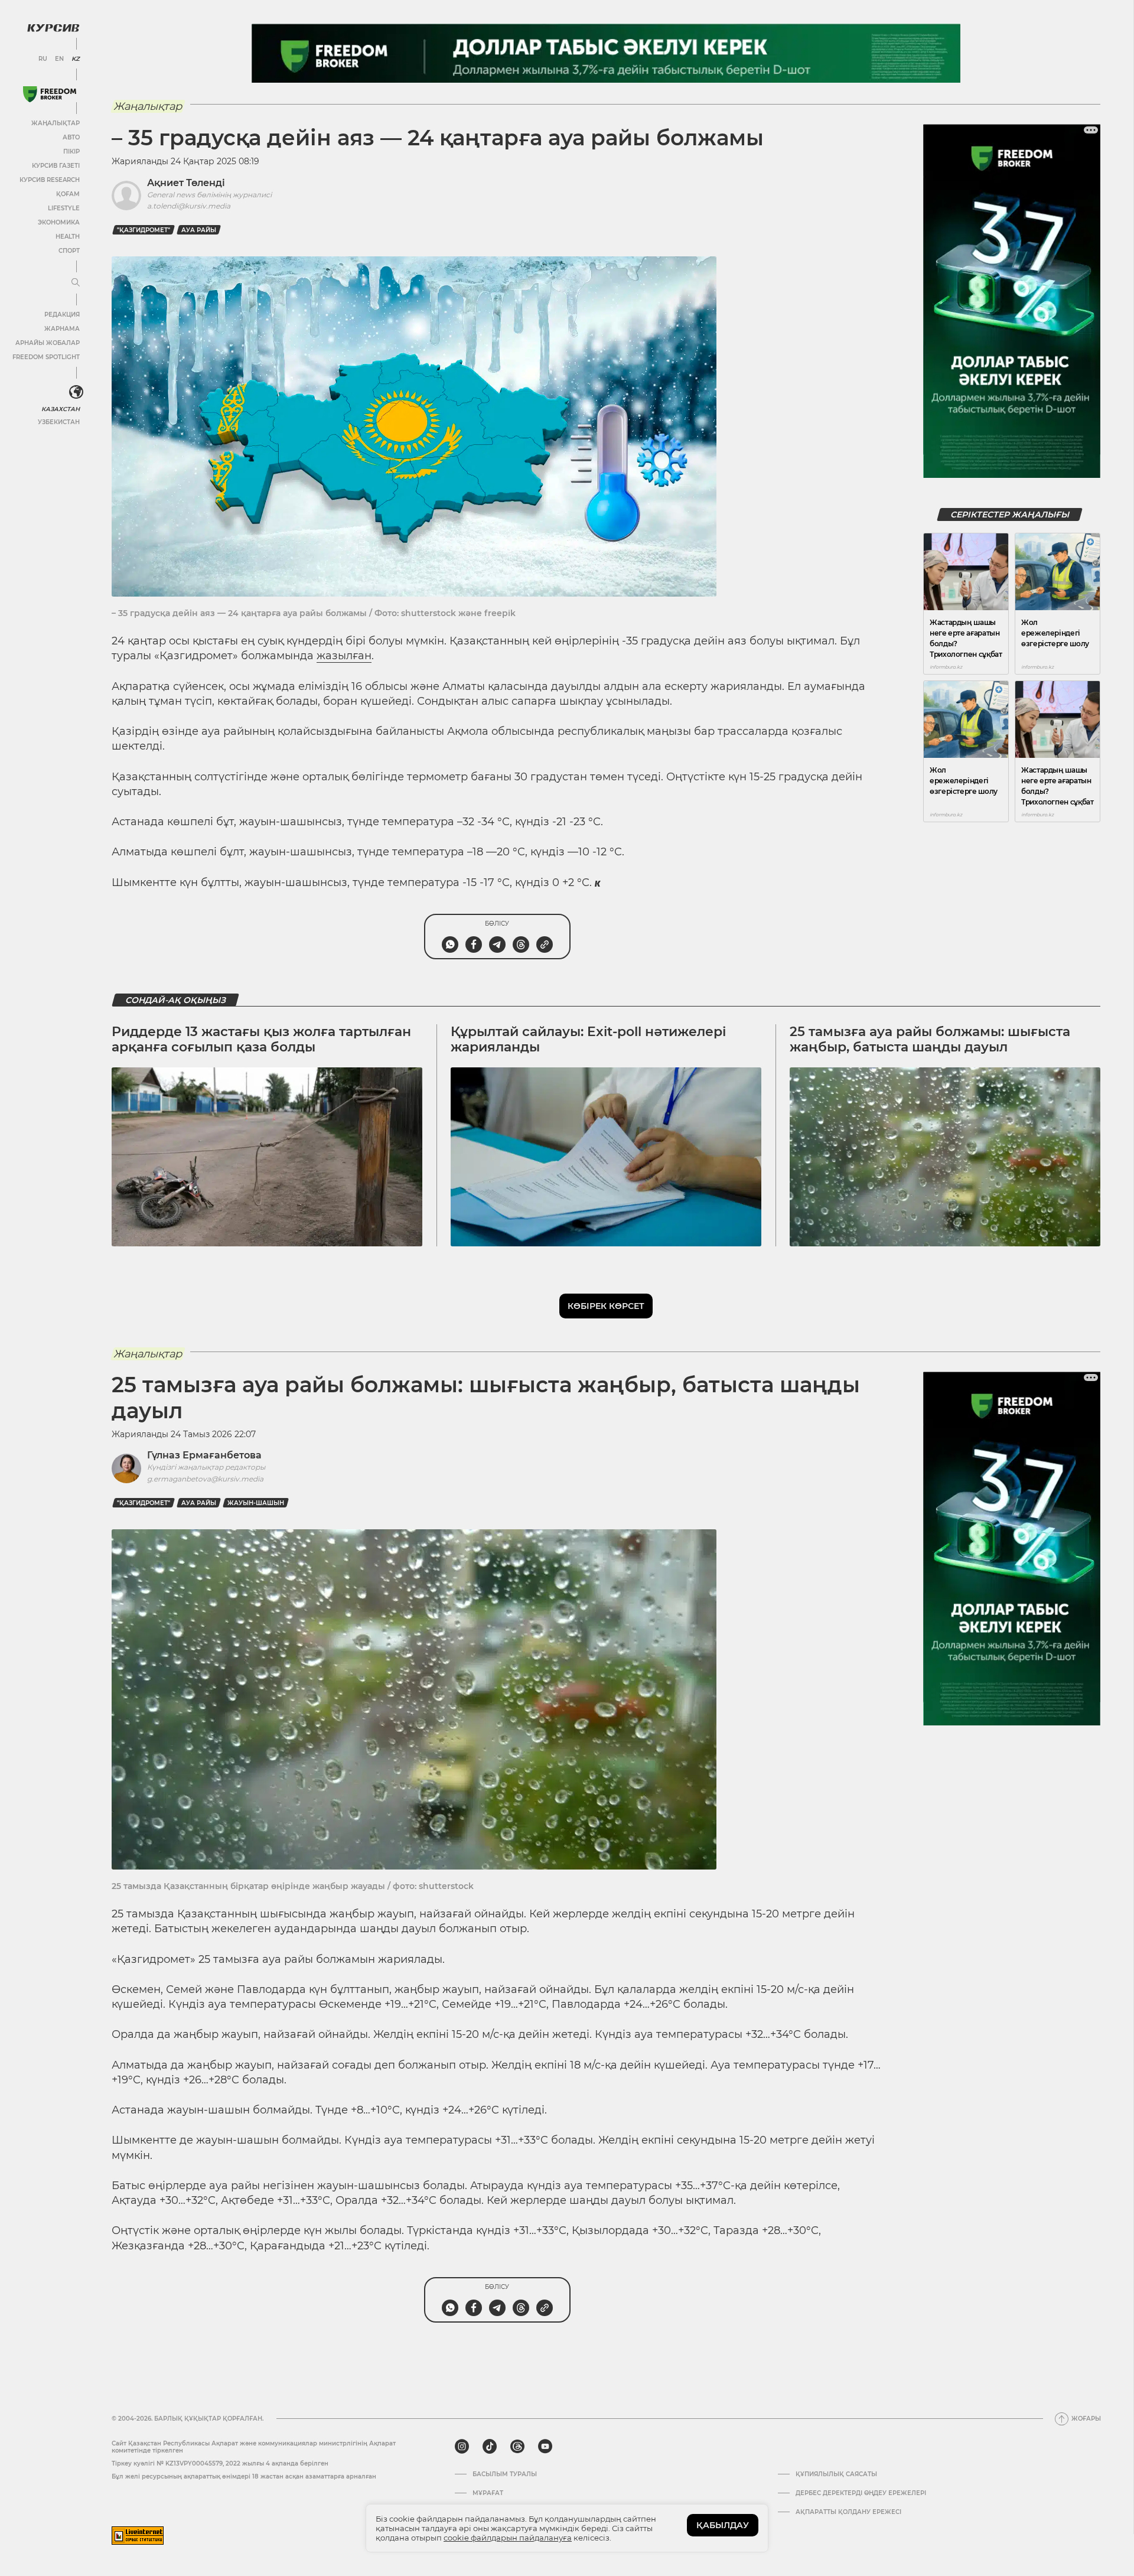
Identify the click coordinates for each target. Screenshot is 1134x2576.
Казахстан (61, 409)
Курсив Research (50, 180)
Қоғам (68, 194)
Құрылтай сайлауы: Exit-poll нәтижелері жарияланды (588, 1039)
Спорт (69, 251)
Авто (71, 137)
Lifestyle (64, 208)
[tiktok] (490, 2447)
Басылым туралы (505, 2474)
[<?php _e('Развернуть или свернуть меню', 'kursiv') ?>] (76, 392)
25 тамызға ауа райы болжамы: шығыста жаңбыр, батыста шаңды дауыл (930, 1039)
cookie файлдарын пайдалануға (508, 2538)
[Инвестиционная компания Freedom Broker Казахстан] (50, 94)
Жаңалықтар (56, 123)
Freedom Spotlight (46, 357)
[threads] (517, 2447)
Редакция (62, 315)
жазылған (344, 656)
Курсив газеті (56, 166)
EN (59, 59)
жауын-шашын (256, 1503)
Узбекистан (59, 422)
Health (68, 237)
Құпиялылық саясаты (836, 2474)
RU (43, 59)
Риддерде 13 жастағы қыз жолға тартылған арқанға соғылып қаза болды (261, 1039)
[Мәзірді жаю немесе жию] (76, 283)
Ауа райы (199, 230)
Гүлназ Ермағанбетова (204, 1455)
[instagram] (462, 2447)
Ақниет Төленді (186, 183)
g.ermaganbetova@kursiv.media (205, 1479)
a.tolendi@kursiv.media (189, 206)
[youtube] (545, 2447)
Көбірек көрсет (606, 1306)
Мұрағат (488, 2493)
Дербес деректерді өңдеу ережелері (861, 2493)
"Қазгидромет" (144, 230)
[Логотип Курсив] (53, 28)
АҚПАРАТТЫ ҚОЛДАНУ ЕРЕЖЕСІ (848, 2512)
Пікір (71, 152)
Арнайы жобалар (48, 343)
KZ (76, 59)
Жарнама (62, 329)
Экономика (59, 222)
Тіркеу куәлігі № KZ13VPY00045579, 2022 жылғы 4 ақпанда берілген (220, 2463)
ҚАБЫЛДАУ (723, 2525)
